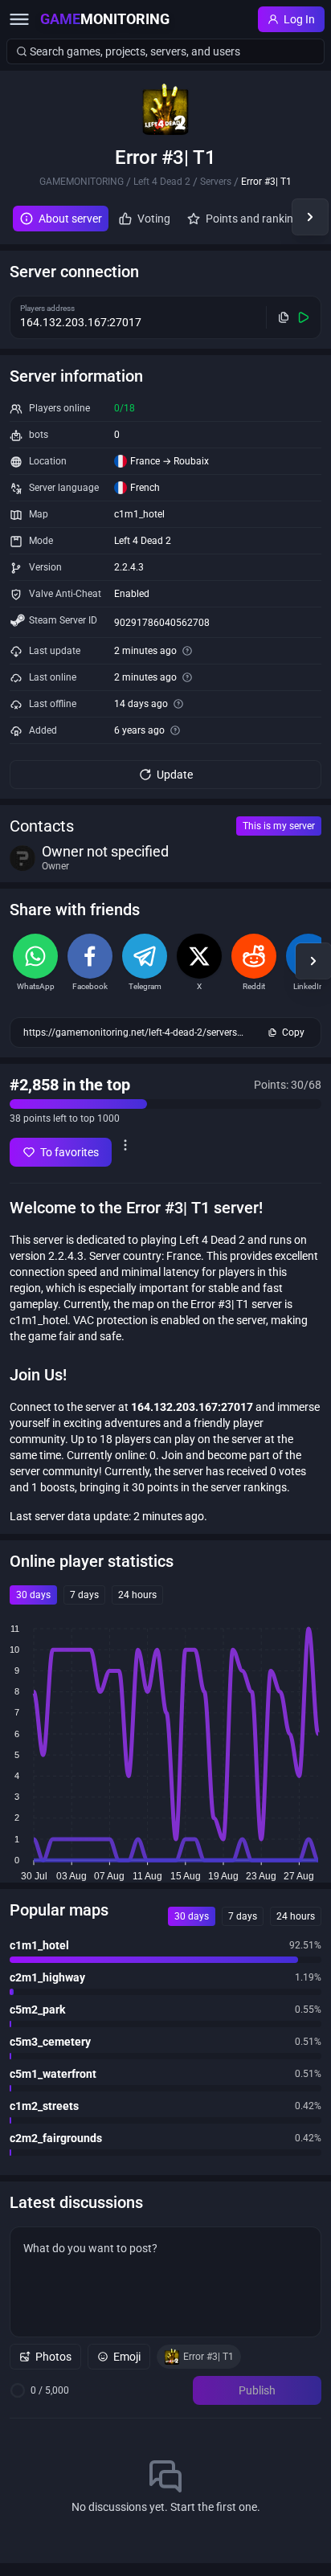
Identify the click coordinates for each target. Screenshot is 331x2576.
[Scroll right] (310, 217)
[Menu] (19, 19)
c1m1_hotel (139, 514)
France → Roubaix (170, 461)
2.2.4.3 (129, 567)
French (145, 488)
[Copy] (284, 317)
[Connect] (304, 317)
